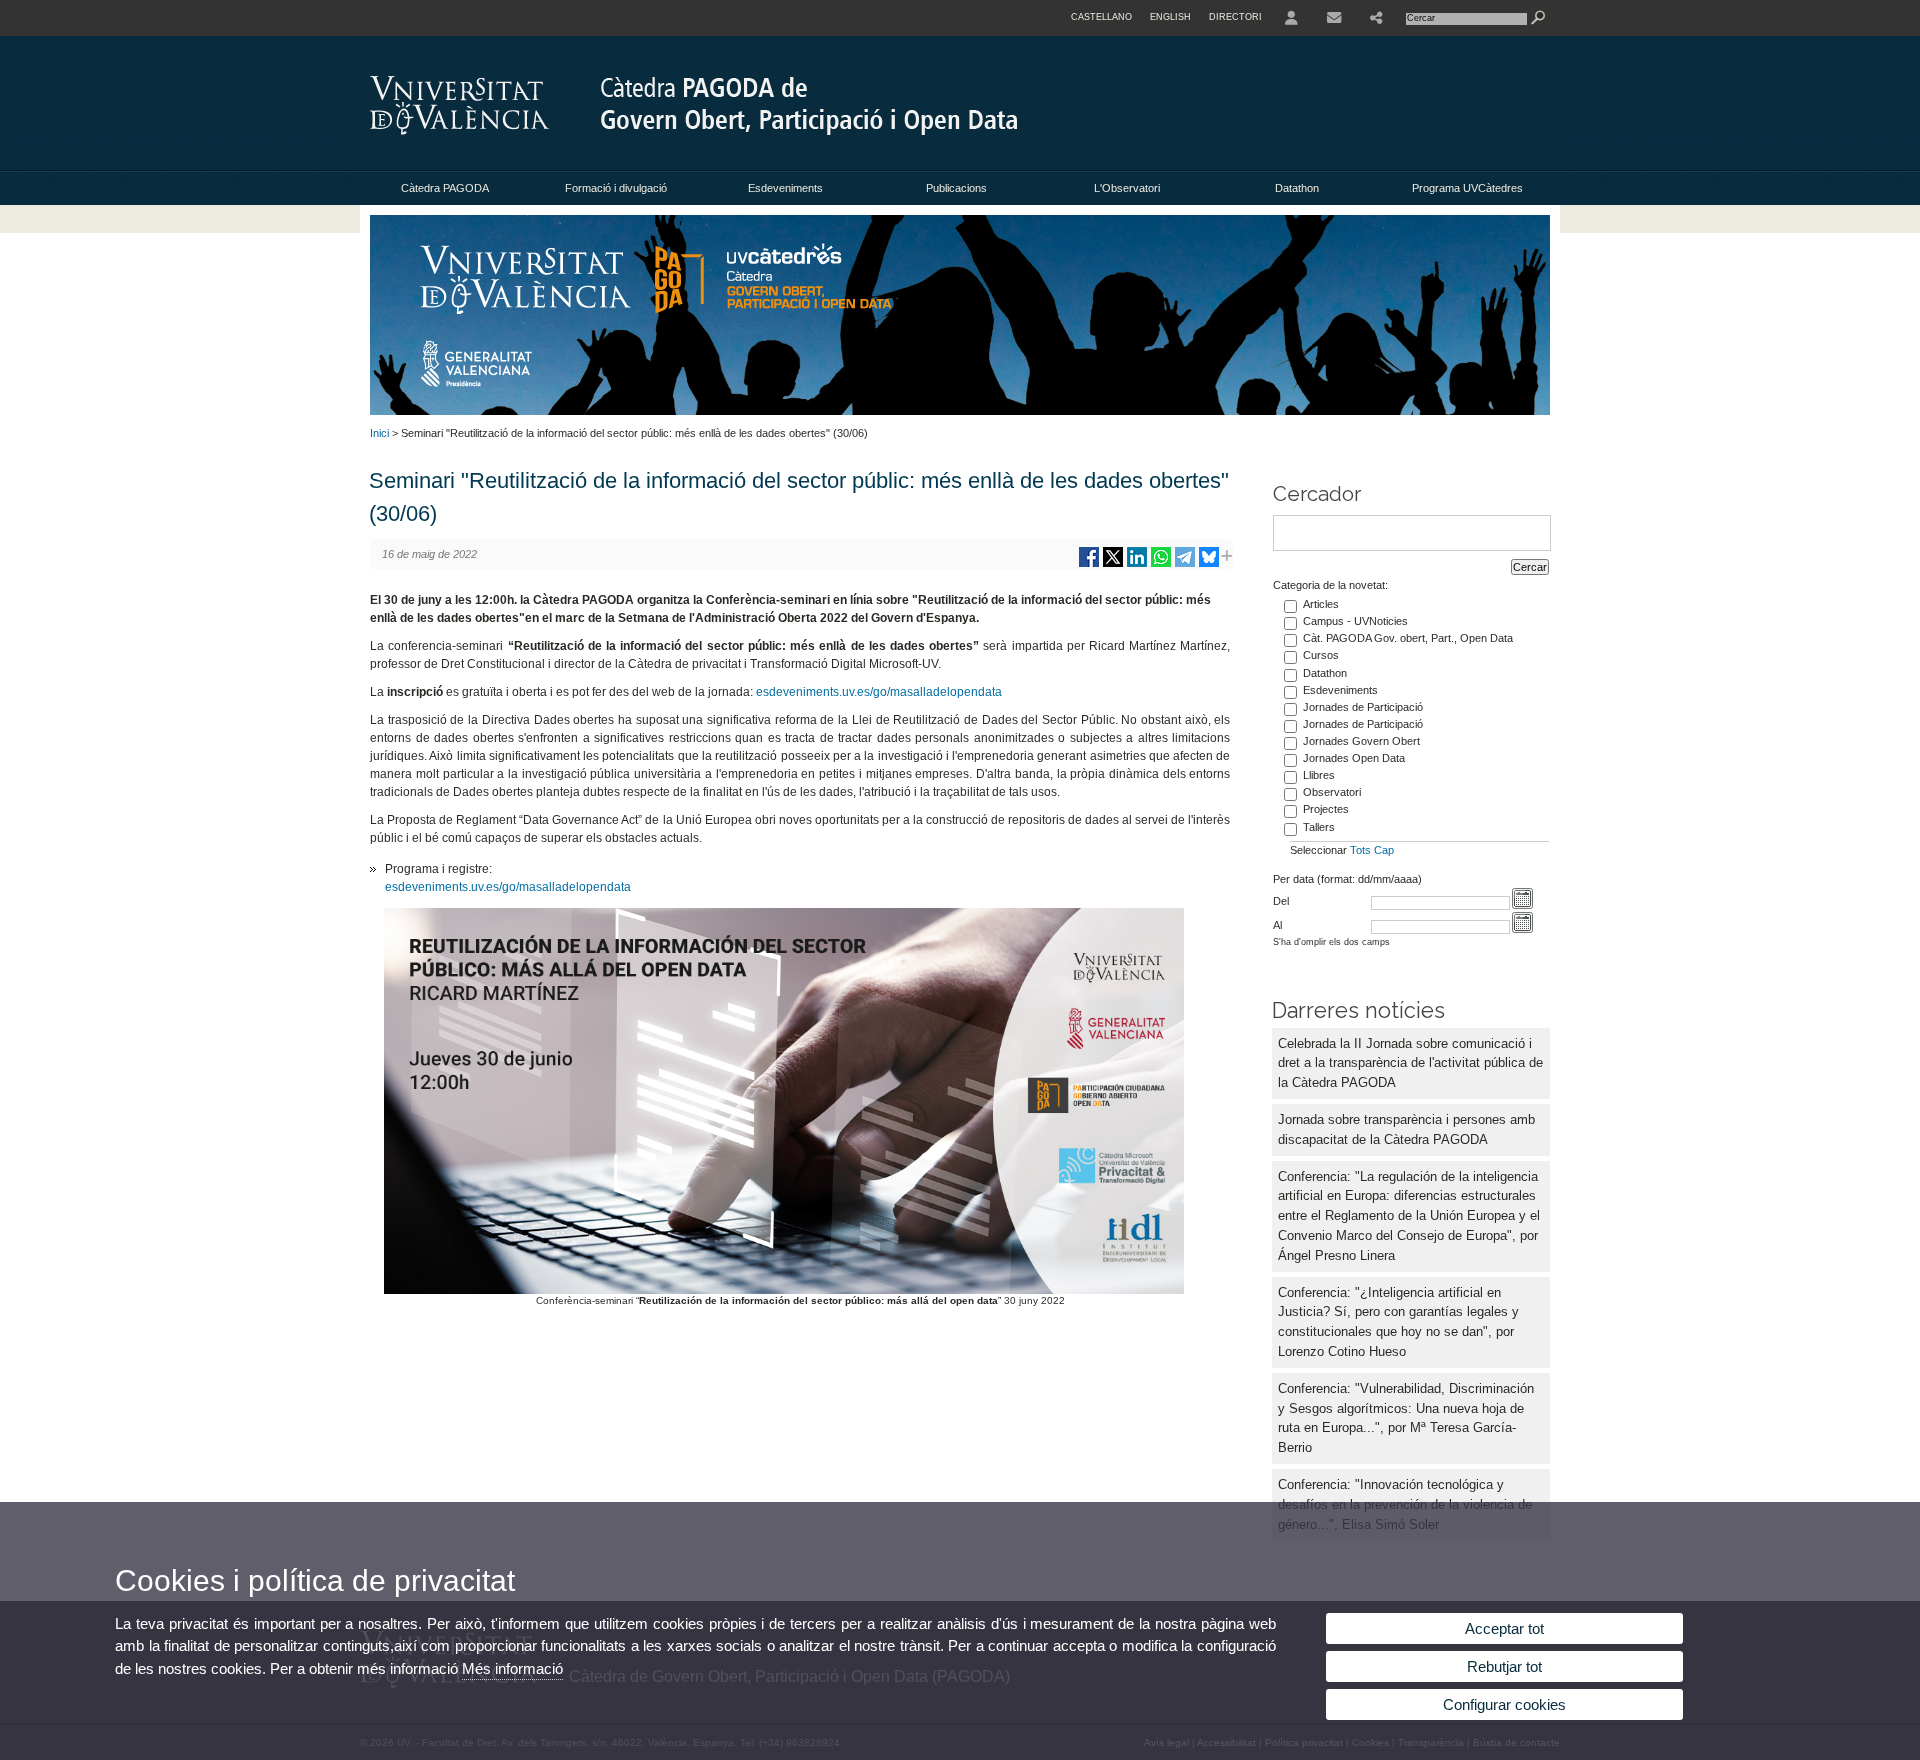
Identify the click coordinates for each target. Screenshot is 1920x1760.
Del (1281, 901)
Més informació (512, 1668)
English (1170, 17)
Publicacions (956, 188)
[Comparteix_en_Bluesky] (1209, 564)
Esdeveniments (785, 188)
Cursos (1321, 655)
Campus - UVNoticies (1355, 621)
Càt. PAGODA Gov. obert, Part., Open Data (1408, 638)
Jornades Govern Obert (1361, 741)
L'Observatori (1127, 188)
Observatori (1332, 792)
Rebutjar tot (1504, 1666)
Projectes (1326, 809)
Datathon (1297, 188)
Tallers (1319, 827)
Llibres (1319, 775)
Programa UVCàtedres (1467, 188)
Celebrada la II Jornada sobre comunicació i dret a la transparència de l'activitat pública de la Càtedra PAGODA (1410, 1063)
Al (1277, 925)
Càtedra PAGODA (445, 188)
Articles (1321, 604)
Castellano (1101, 17)
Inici (379, 433)
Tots (1360, 850)
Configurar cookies (1504, 1704)
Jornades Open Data (1354, 758)
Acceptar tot (1504, 1628)
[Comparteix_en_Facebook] (1089, 564)
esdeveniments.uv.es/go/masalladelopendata (879, 692)
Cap (1384, 850)
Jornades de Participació (1363, 707)
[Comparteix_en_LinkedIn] (1137, 564)
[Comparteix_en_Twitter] (1113, 564)
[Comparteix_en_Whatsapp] (1161, 564)
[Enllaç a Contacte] (1334, 18)
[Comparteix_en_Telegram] (1185, 564)
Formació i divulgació (616, 188)
